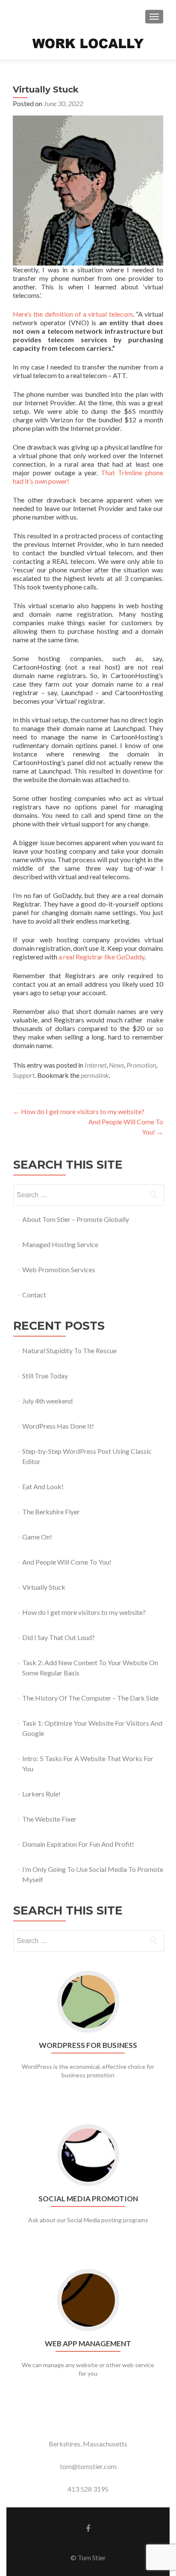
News (116, 1065)
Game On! (37, 1537)
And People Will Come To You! (67, 1562)
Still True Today (45, 1376)
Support (24, 1075)
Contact (34, 1295)
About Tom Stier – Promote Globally (76, 1219)
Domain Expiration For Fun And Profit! (78, 1844)
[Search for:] (88, 1195)
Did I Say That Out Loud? (59, 1637)
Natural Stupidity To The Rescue (69, 1350)
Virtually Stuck (44, 1587)
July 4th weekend (47, 1401)
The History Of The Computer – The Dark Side (90, 1698)
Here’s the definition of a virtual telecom (73, 314)
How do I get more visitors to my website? (79, 1111)
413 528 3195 (88, 2489)
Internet (95, 1065)
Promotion (141, 1065)
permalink (95, 1075)
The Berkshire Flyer (51, 1512)
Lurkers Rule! (41, 1794)
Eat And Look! (43, 1486)
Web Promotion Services (59, 1269)
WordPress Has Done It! (58, 1426)
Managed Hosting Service (60, 1244)
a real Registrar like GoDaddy (101, 957)
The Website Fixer (49, 1819)
